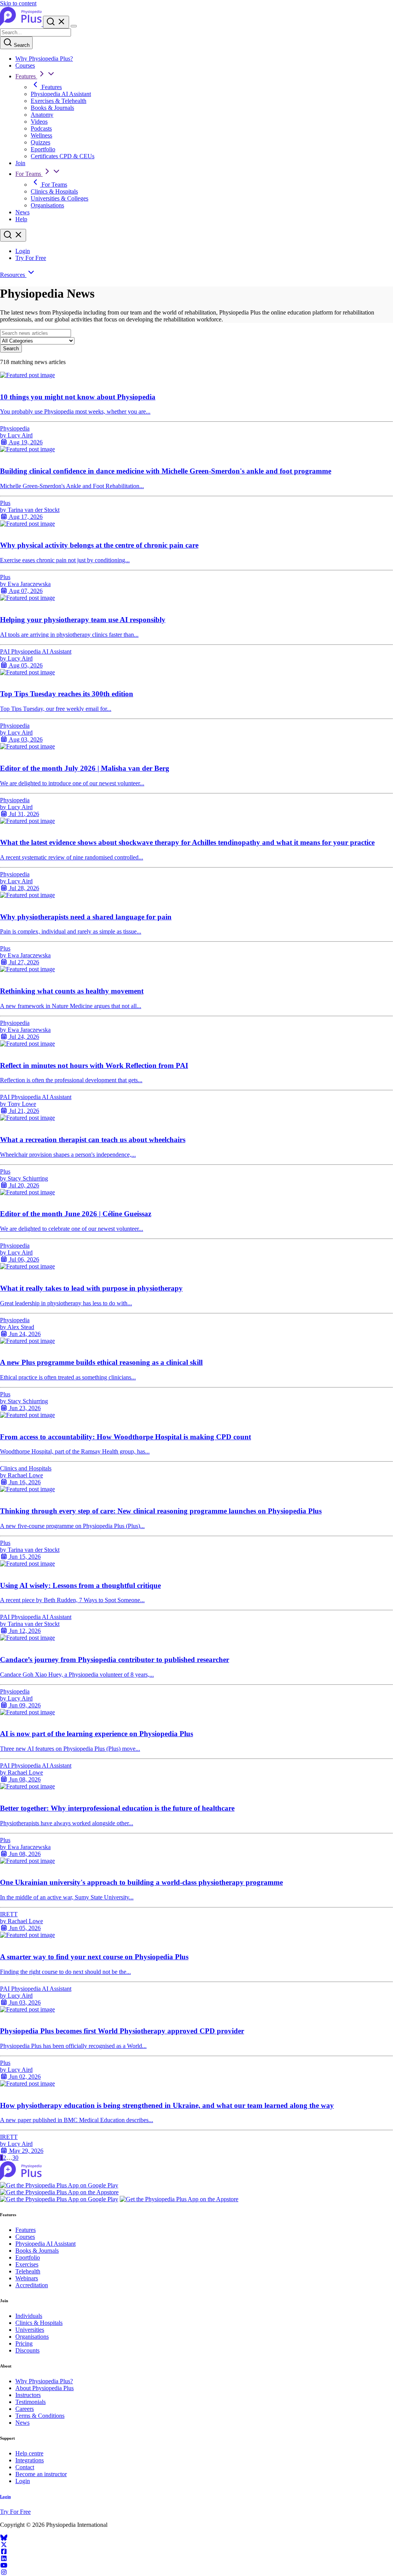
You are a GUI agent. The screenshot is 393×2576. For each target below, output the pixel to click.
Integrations (30, 2460)
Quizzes (40, 142)
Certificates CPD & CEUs (63, 156)
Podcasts (41, 128)
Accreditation (32, 2285)
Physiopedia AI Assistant (61, 94)
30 (15, 2158)
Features (26, 76)
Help (21, 219)
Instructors (28, 2395)
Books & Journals (52, 108)
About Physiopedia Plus (45, 2388)
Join (20, 163)
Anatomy (42, 115)
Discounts (27, 2350)
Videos (39, 122)
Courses (25, 65)
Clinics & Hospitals (54, 191)
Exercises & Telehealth (59, 101)
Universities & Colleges (59, 198)
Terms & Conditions (40, 2416)
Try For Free (31, 258)
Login (23, 251)
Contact (25, 2467)
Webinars (27, 2278)
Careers (25, 2409)
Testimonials (31, 2402)
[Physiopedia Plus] (21, 24)
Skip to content (18, 3)
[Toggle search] (13, 235)
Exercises (27, 2264)
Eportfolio (43, 149)
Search (21, 45)
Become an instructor (41, 2474)
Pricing (24, 2343)
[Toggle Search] (56, 22)
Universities (30, 2330)
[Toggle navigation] (74, 26)
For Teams (29, 174)
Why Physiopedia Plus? (44, 59)
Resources (13, 275)
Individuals (29, 2316)
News (22, 212)
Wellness (41, 135)
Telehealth (28, 2271)
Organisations (47, 205)
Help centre (29, 2453)
